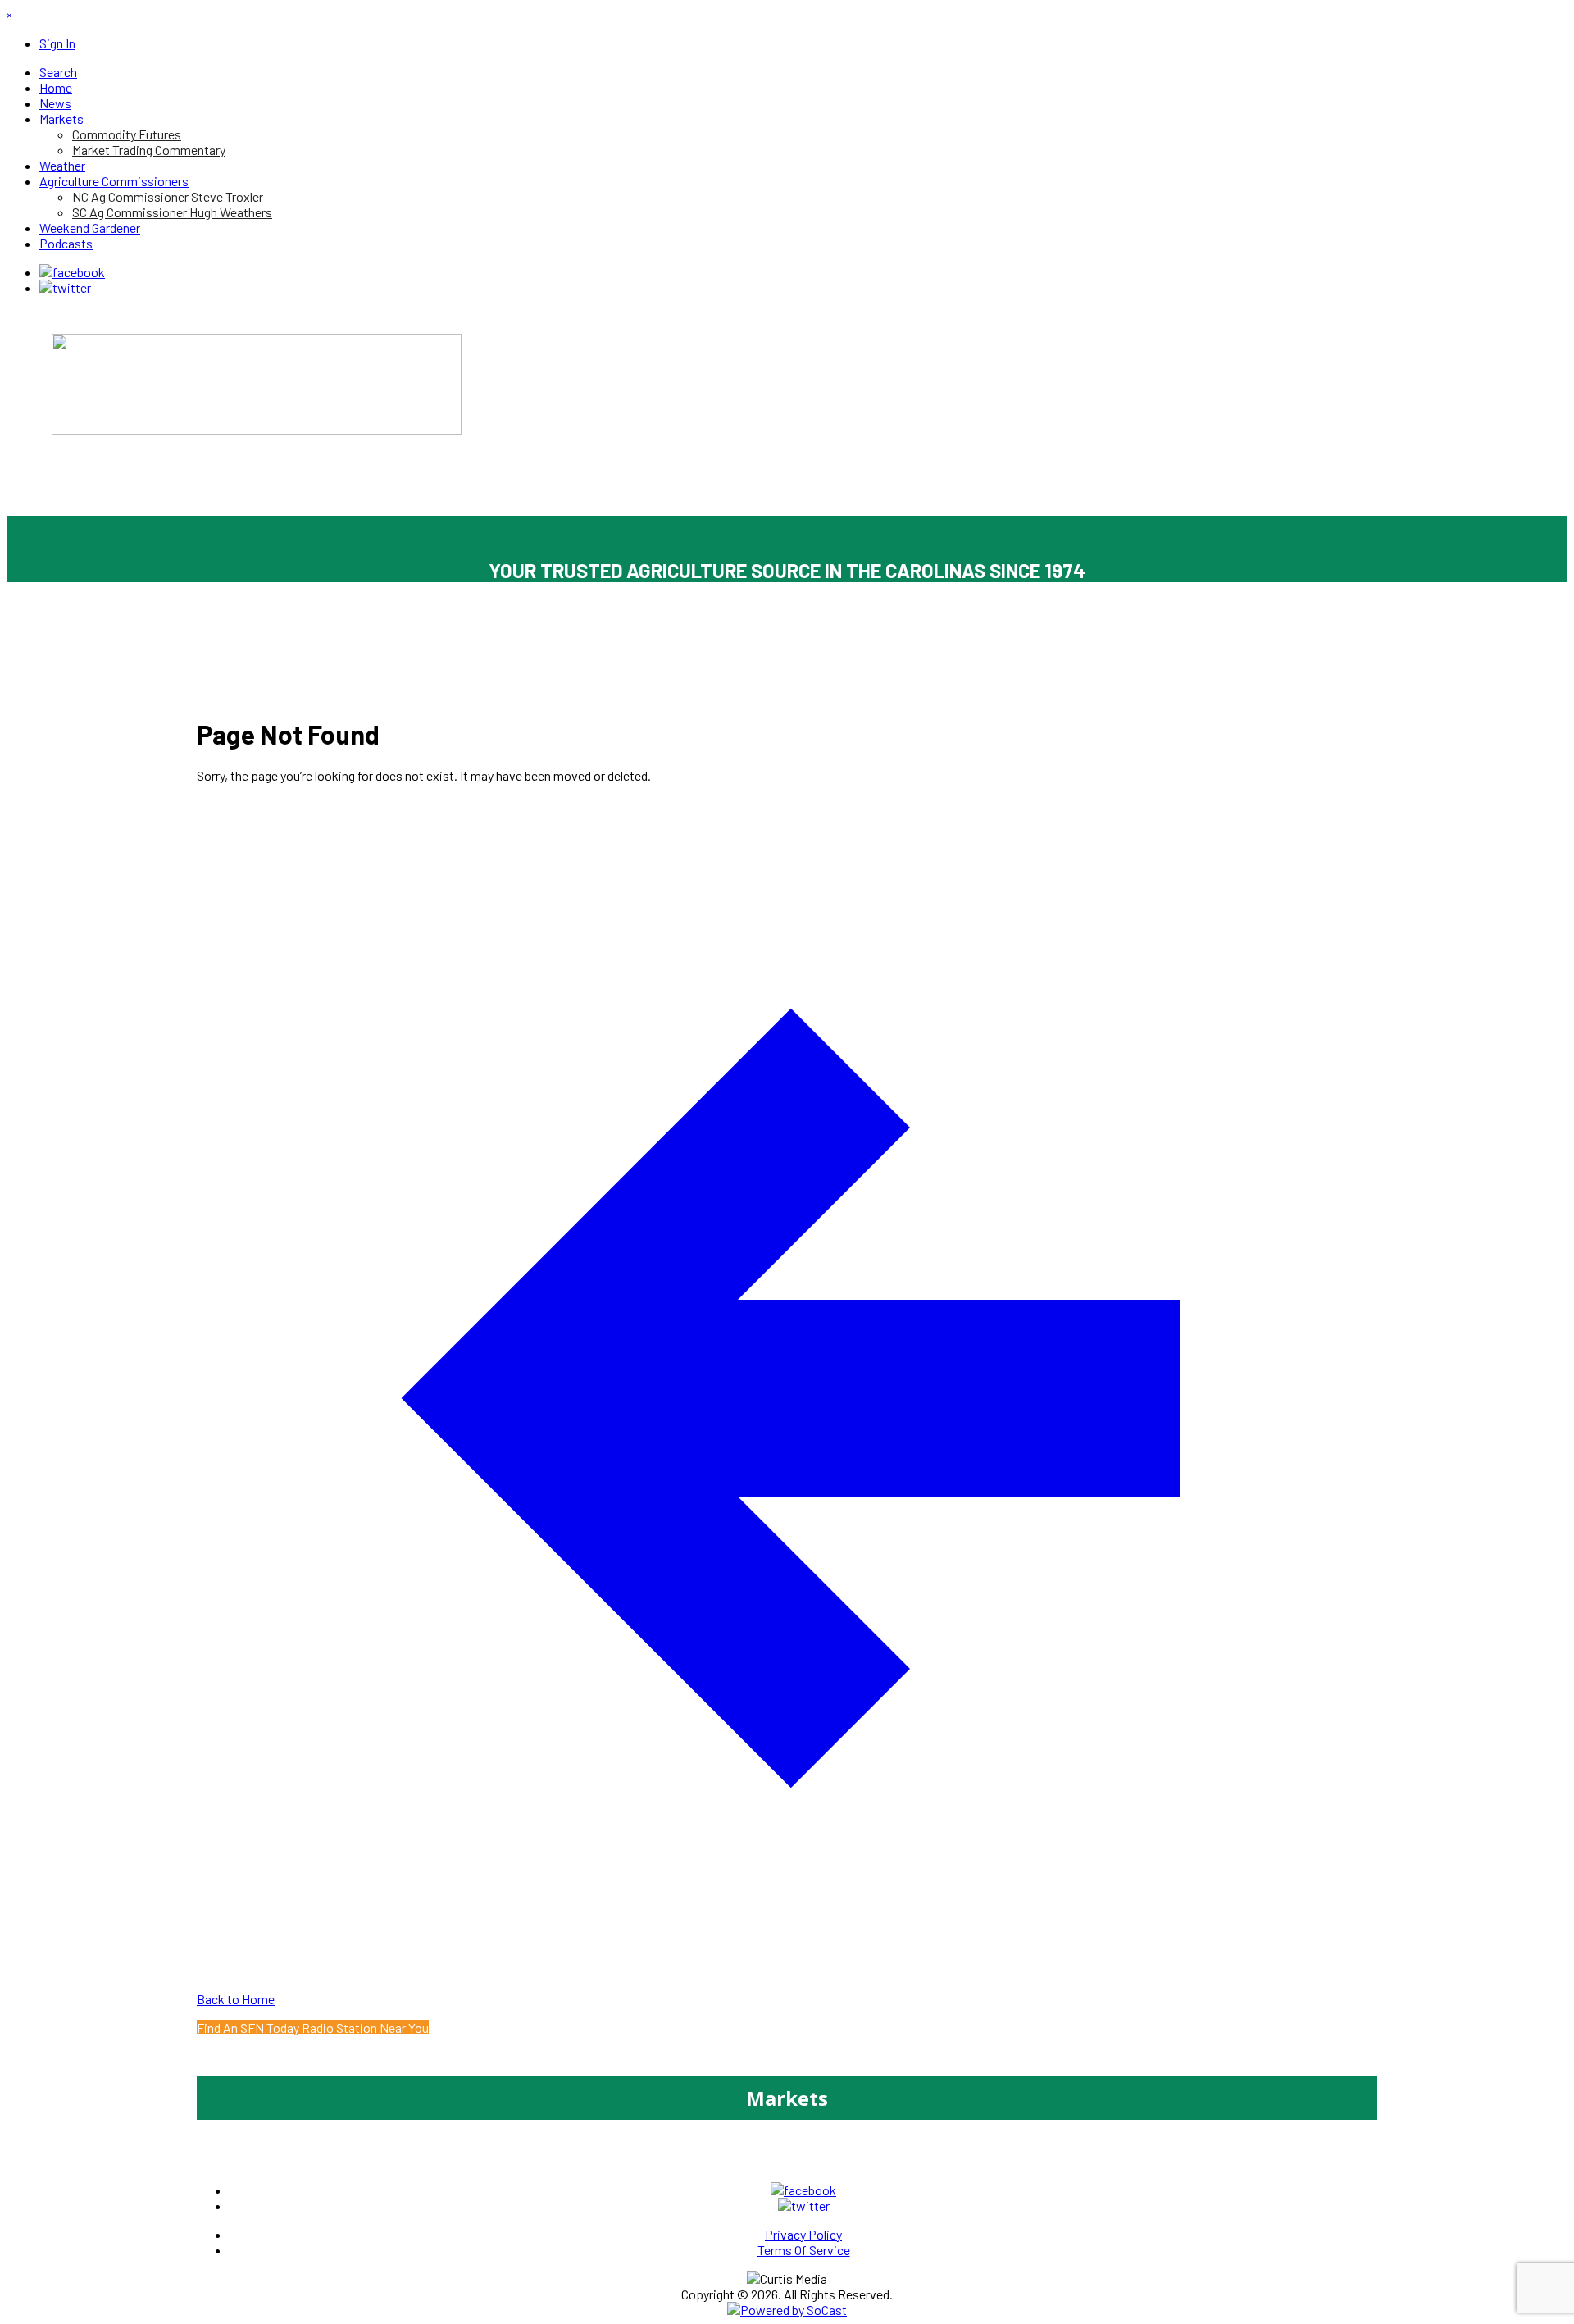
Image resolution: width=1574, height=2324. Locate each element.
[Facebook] (72, 272)
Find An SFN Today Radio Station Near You (313, 2028)
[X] (65, 287)
